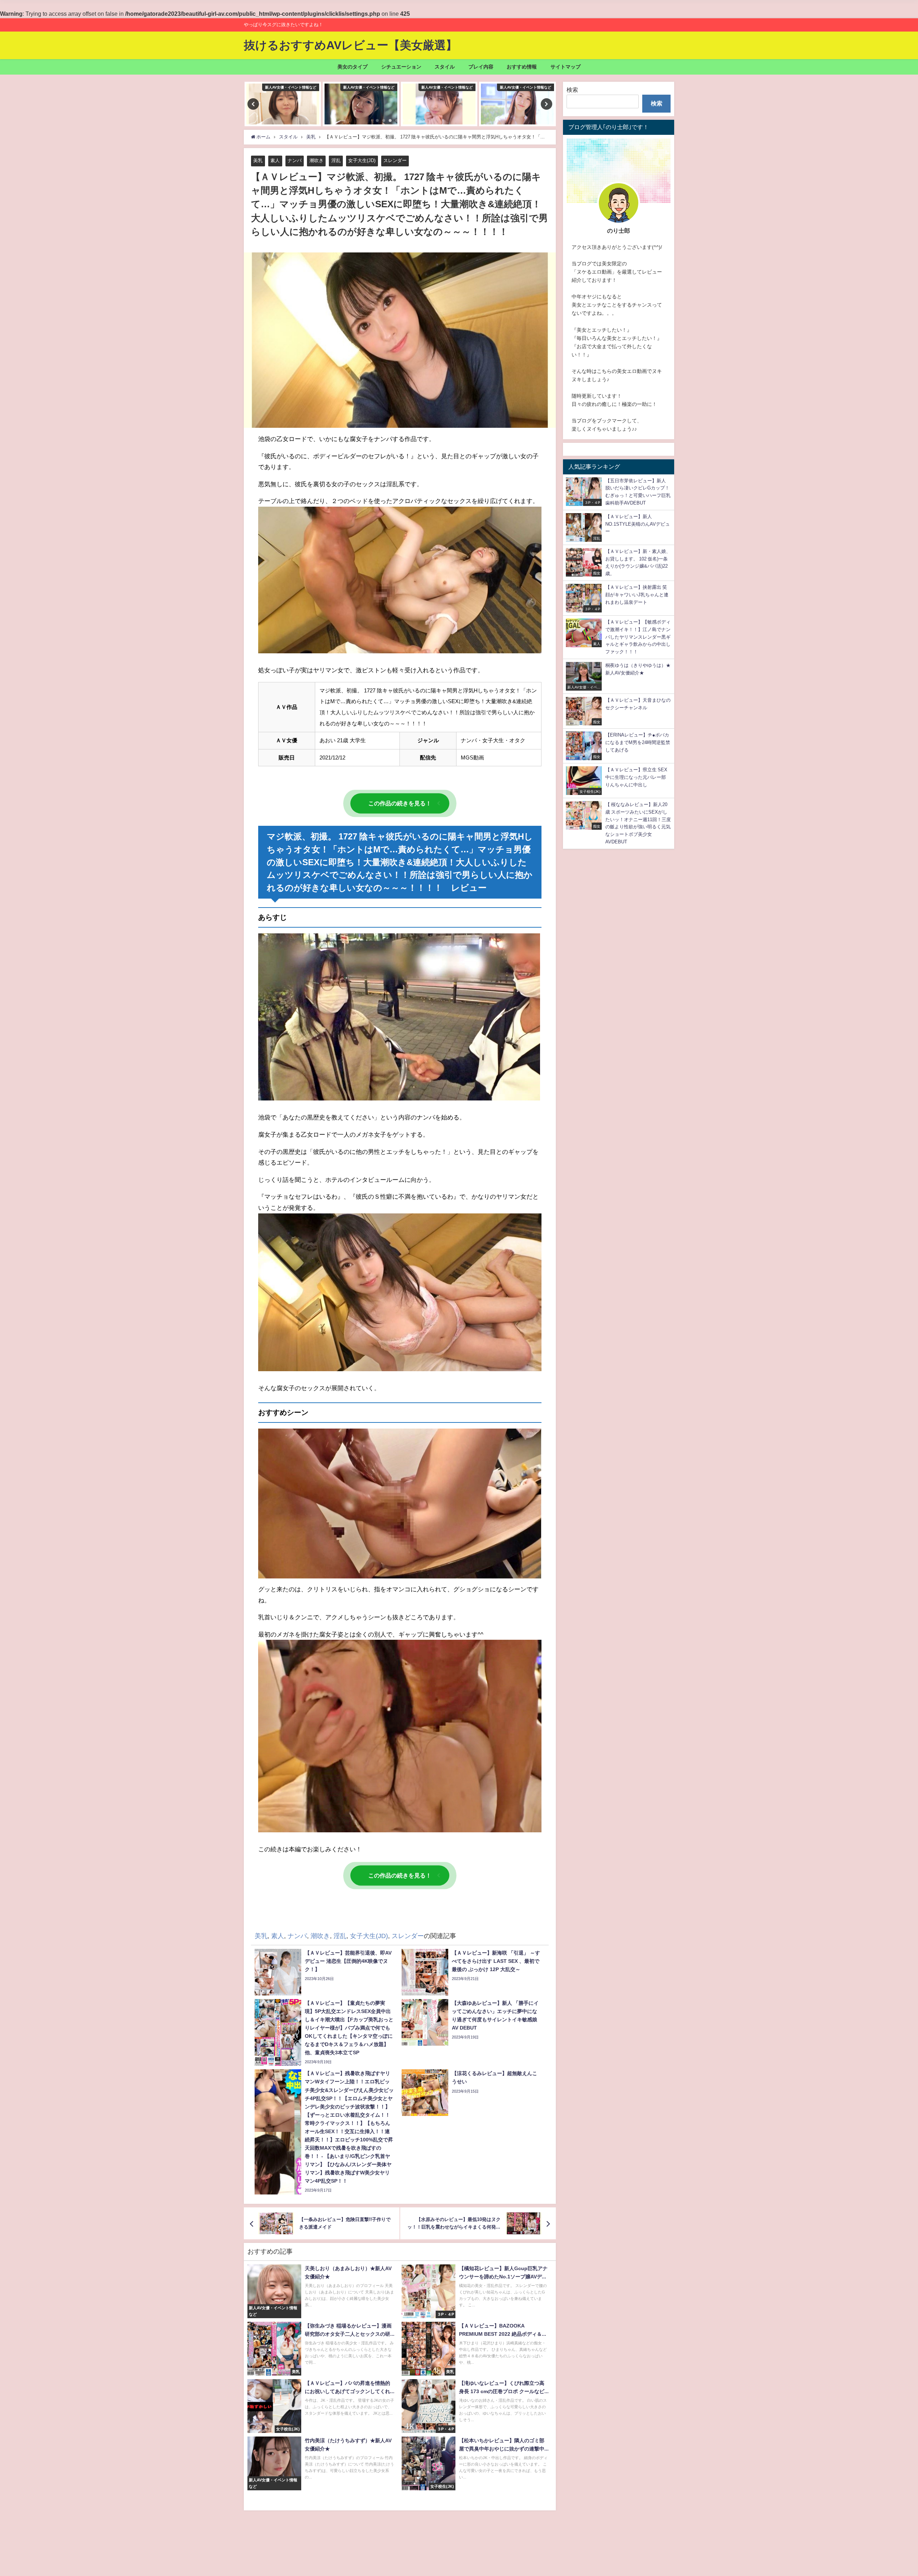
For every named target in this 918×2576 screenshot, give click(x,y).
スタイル (445, 67)
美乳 (258, 160)
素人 (275, 160)
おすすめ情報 (522, 67)
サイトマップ (566, 67)
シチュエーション (401, 67)
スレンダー (395, 160)
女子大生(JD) (362, 160)
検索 (572, 90)
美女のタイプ (352, 67)
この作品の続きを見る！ (400, 803)
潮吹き (316, 160)
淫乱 (336, 160)
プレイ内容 (481, 67)
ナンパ (295, 160)
